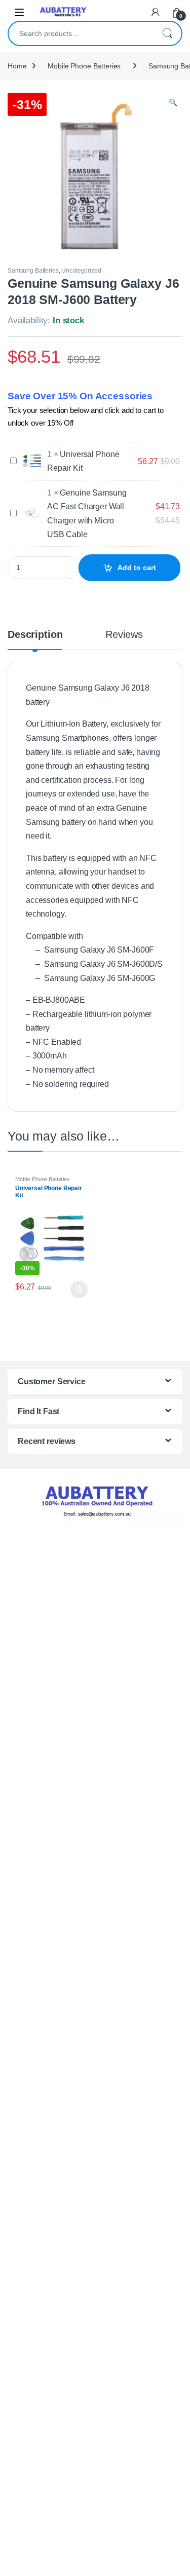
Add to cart (137, 567)
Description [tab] (35, 635)
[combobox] (81, 33)
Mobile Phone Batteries (84, 66)
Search (167, 33)
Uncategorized (81, 271)
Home (17, 66)
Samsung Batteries (33, 271)
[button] (173, 103)
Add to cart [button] (79, 1290)
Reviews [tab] (124, 635)
